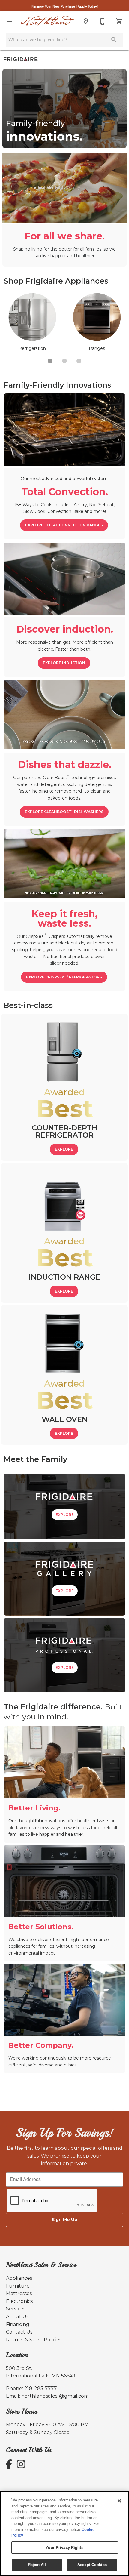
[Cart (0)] (119, 21)
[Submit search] (114, 40)
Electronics (19, 2301)
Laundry (97, 348)
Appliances (19, 2278)
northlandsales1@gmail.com (55, 2396)
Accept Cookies (92, 2565)
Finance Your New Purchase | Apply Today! (65, 6)
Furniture (18, 2286)
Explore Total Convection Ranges (64, 525)
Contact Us (19, 2332)
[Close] (119, 2501)
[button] (10, 21)
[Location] (86, 21)
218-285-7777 (41, 2388)
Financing (18, 2324)
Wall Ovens (32, 348)
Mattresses (19, 2293)
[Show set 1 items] (64, 361)
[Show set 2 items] (79, 361)
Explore (64, 1149)
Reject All (37, 2565)
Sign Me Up (65, 2220)
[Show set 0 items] (50, 361)
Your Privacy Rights (64, 2548)
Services (16, 2309)
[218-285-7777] (103, 21)
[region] (64, 2534)
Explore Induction (64, 663)
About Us (17, 2317)
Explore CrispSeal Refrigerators (64, 977)
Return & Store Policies (34, 2340)
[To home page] (48, 22)
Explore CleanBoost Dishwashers (64, 812)
